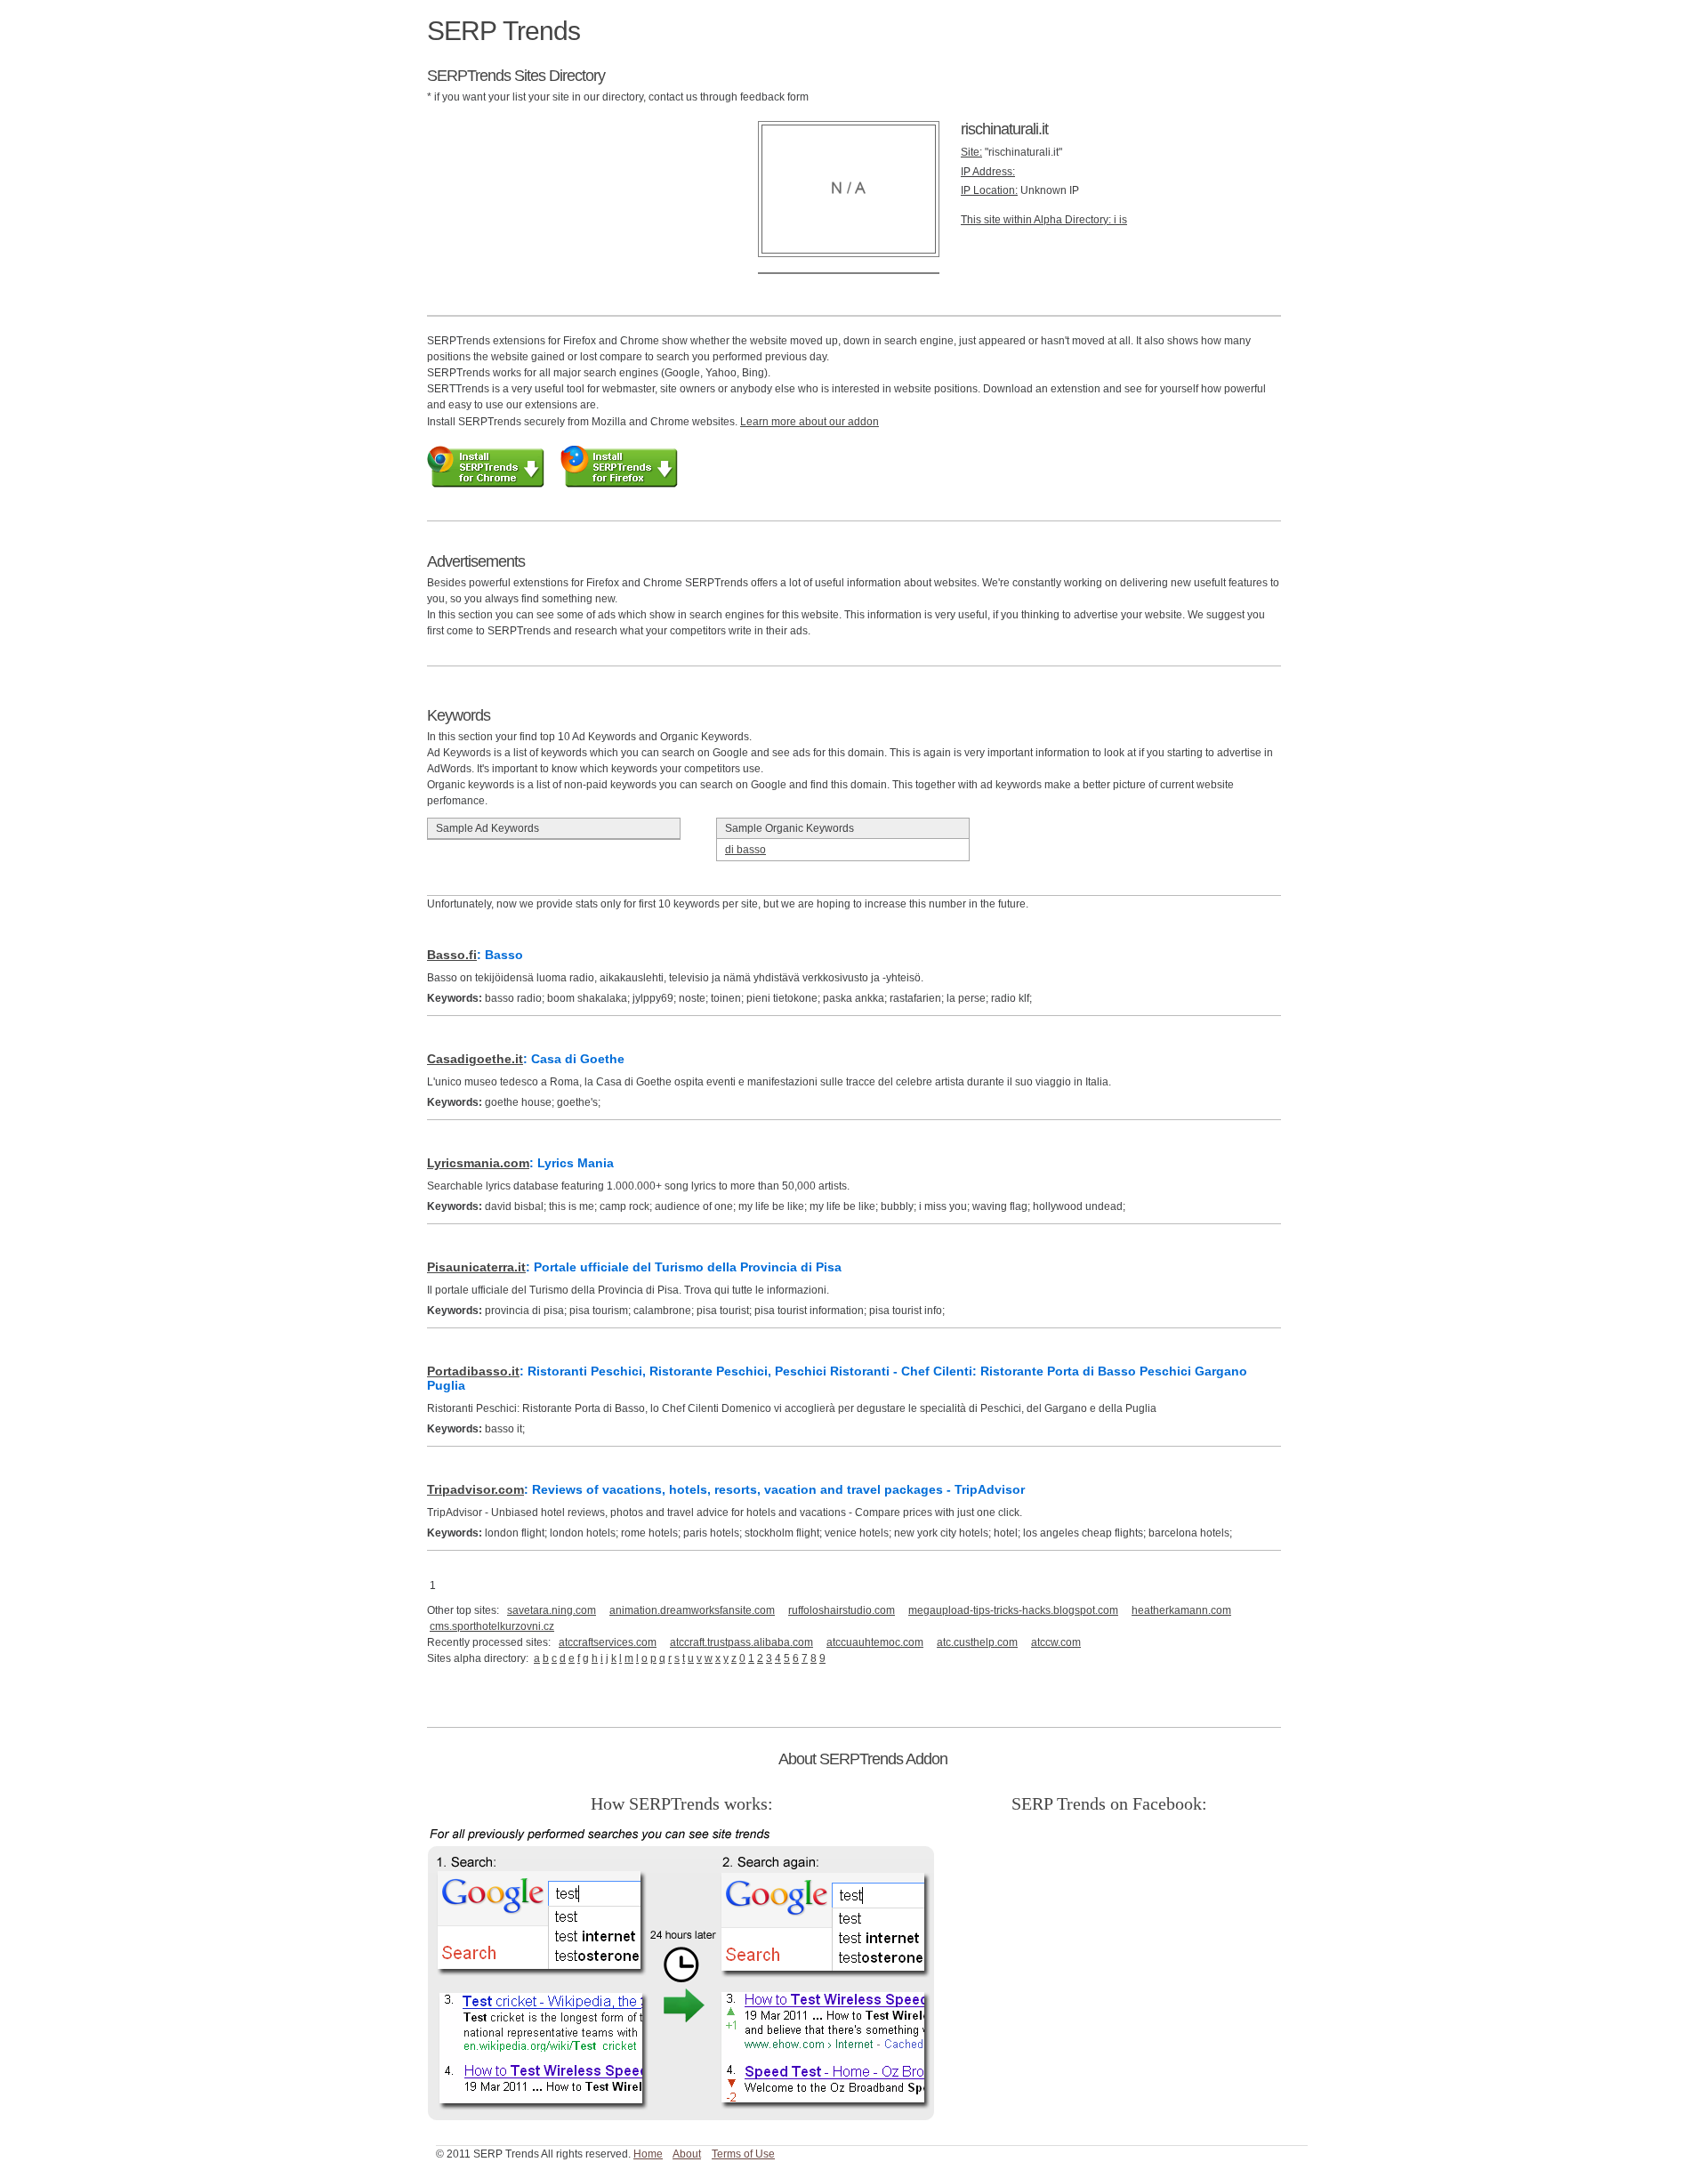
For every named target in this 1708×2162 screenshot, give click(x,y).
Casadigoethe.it (475, 1059)
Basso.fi (452, 955)
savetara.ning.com (552, 1610)
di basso (745, 850)
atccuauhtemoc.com (875, 1642)
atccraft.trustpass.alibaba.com (741, 1642)
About (687, 2154)
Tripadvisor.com (475, 1489)
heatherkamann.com (1181, 1610)
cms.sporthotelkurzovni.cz (492, 1626)
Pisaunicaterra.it (476, 1267)
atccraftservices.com (608, 1642)
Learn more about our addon (810, 422)
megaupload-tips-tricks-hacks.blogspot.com (1013, 1610)
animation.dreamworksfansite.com (692, 1610)
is (1123, 220)
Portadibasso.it (473, 1371)
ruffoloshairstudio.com (842, 1610)
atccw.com (1056, 1642)
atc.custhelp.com (977, 1642)
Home (648, 2154)
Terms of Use (743, 2154)
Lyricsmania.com (478, 1163)
